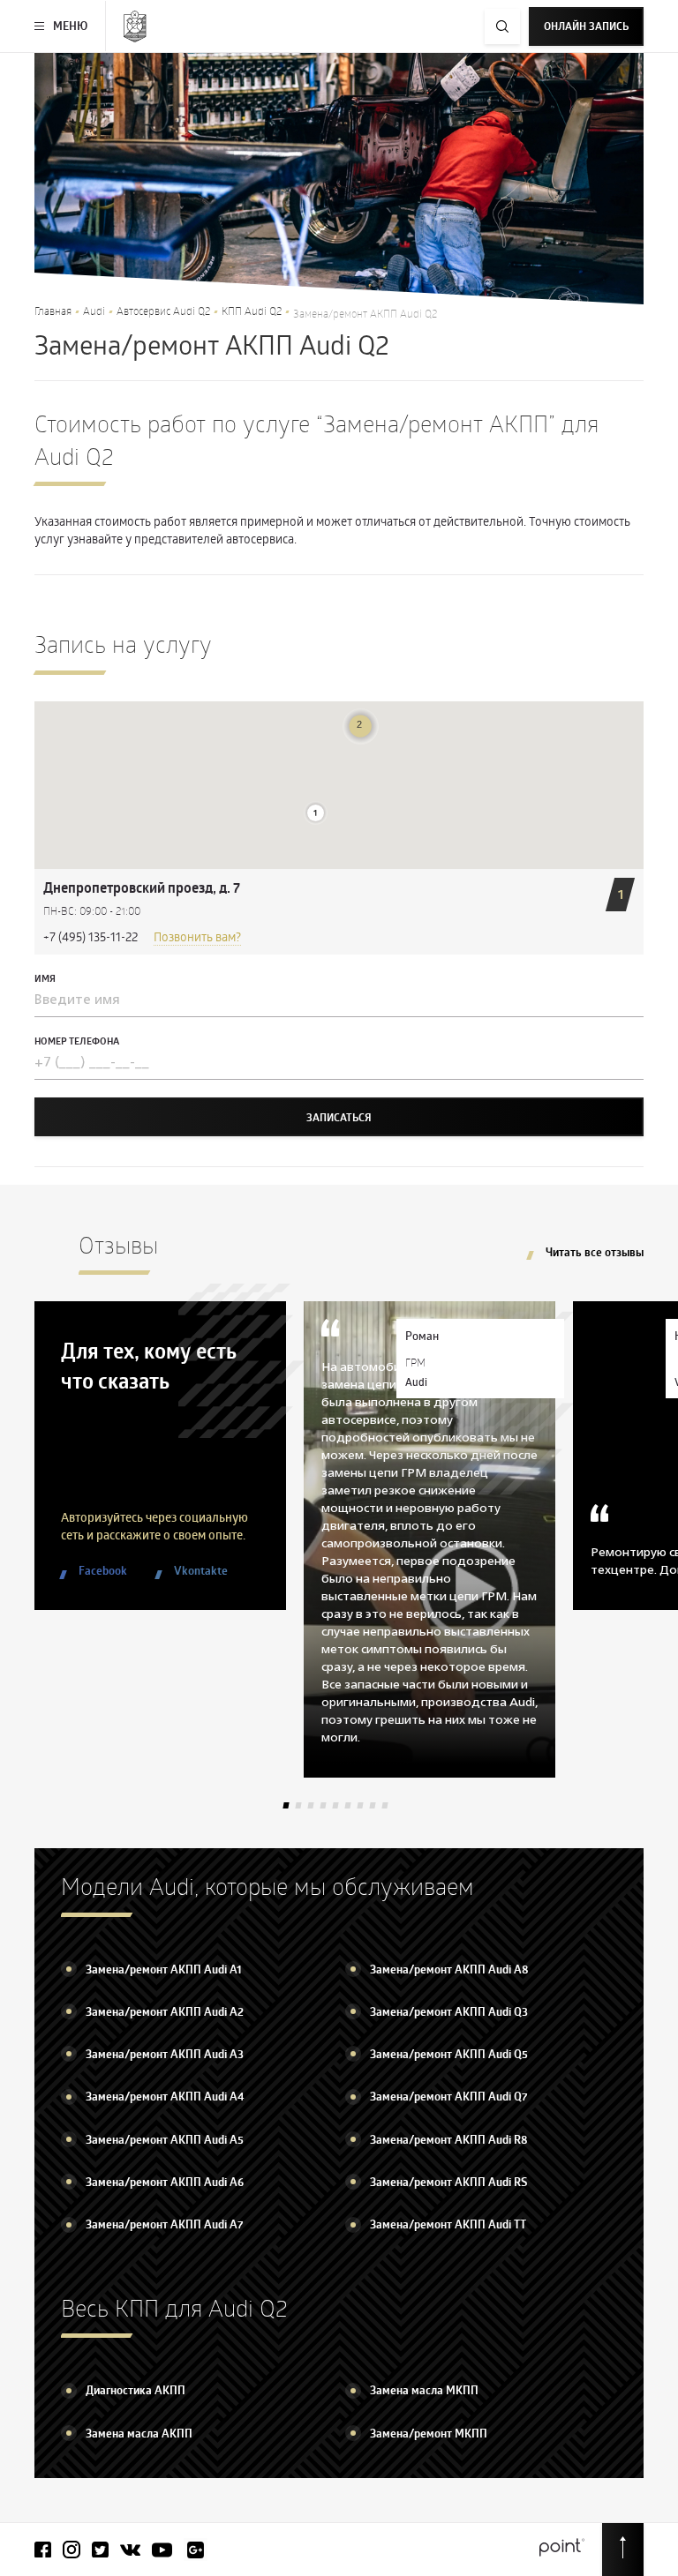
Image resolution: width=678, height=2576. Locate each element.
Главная (53, 311)
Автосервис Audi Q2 (163, 311)
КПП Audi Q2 (252, 311)
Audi (94, 311)
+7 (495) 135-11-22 (90, 936)
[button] (316, 813)
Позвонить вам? (197, 936)
